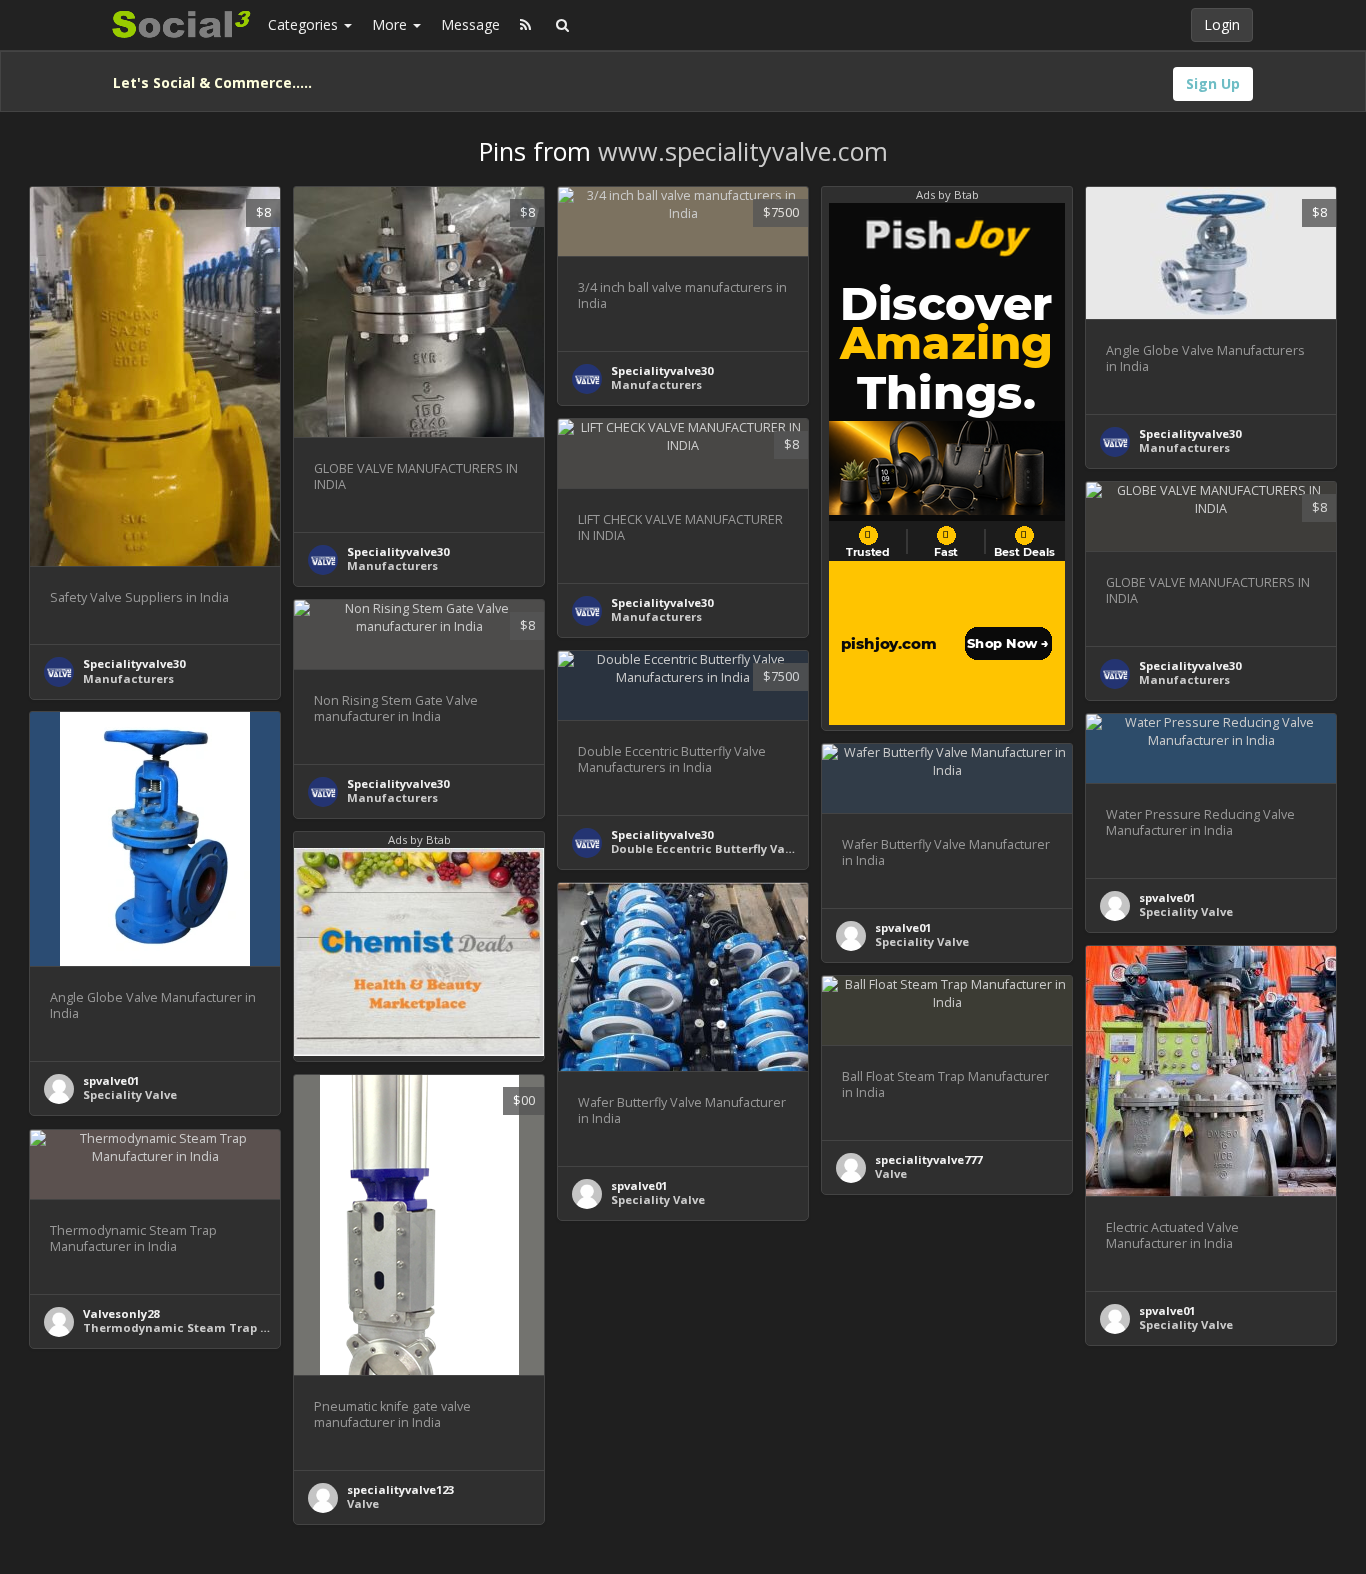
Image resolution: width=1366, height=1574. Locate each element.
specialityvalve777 (928, 1159)
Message (470, 24)
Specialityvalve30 (134, 663)
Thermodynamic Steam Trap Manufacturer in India (239, 1327)
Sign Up (1213, 83)
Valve (891, 1173)
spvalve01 (111, 1080)
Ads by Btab (947, 194)
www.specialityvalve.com (743, 151)
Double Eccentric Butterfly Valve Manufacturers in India (778, 848)
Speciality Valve (130, 1094)
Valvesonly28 (121, 1313)
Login (1222, 24)
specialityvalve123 (400, 1489)
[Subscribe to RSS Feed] (525, 25)
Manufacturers (128, 678)
